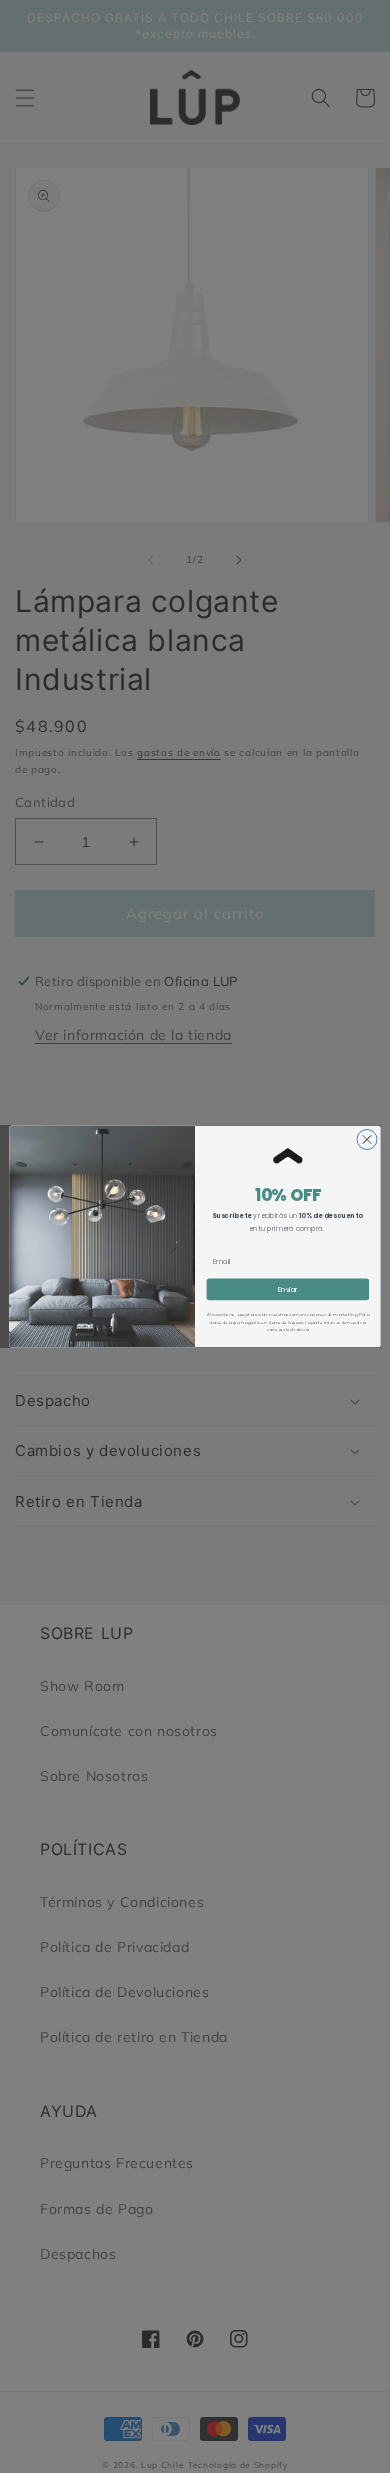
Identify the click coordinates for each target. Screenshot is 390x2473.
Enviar (288, 1290)
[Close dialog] (367, 1139)
